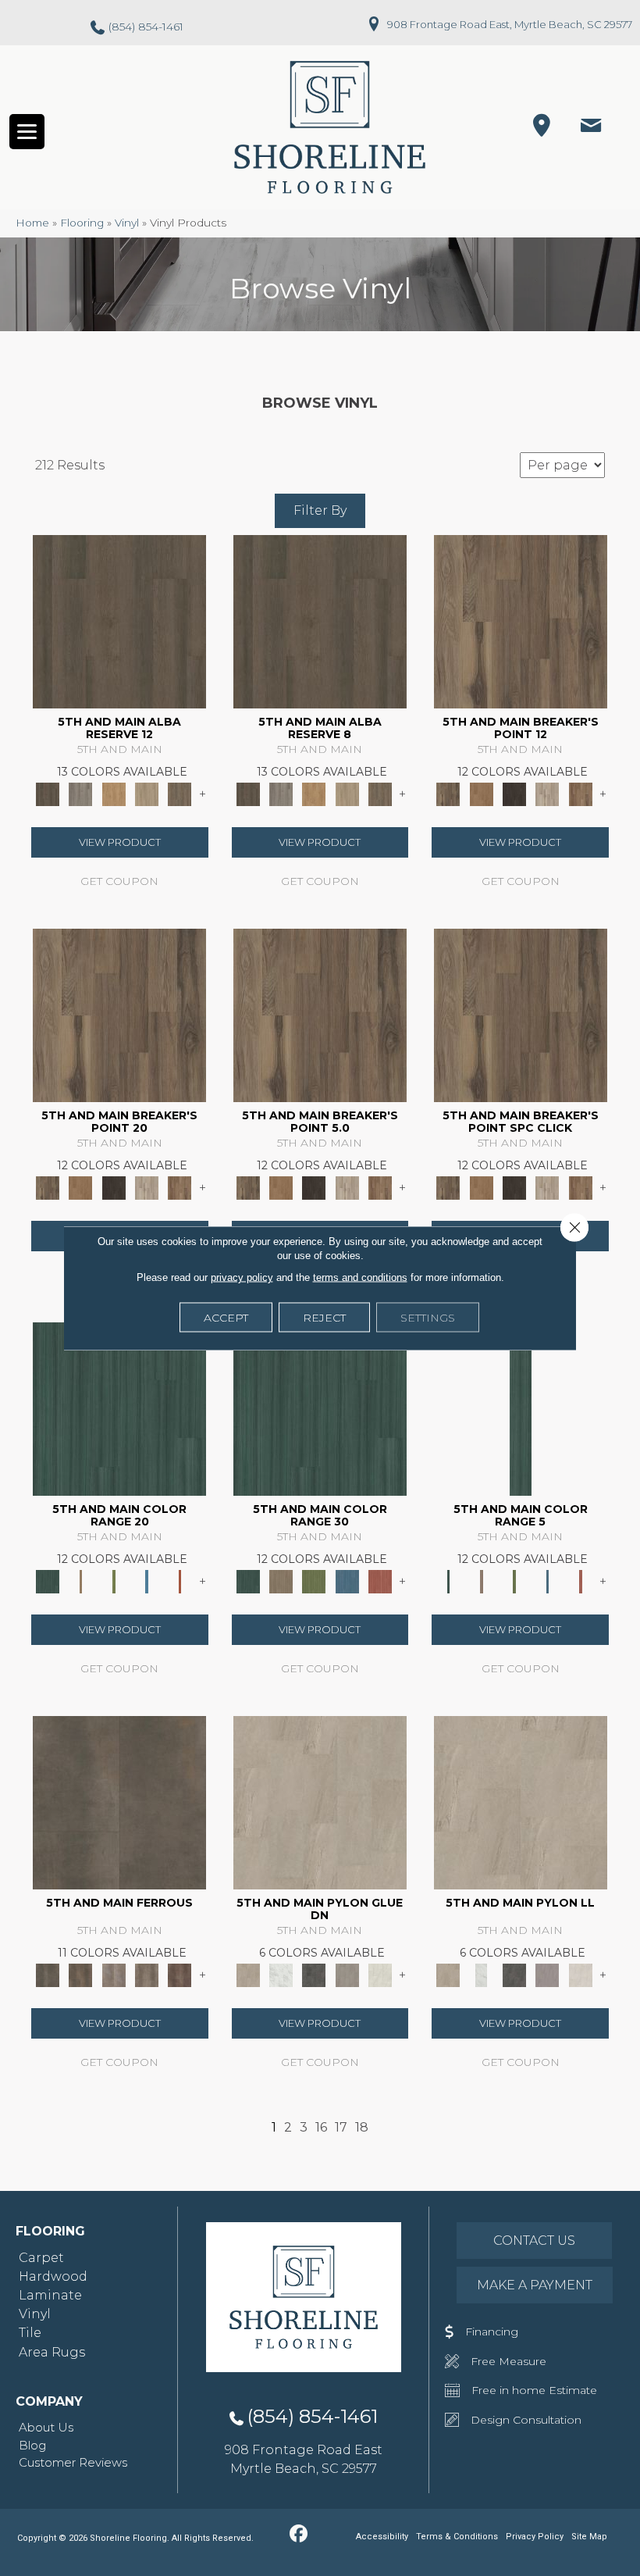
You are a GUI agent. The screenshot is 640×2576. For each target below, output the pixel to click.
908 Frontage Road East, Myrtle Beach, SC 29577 (510, 24)
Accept (226, 1318)
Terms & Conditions (457, 2537)
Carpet (41, 2258)
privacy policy (242, 1277)
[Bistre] (80, 1580)
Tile (30, 2333)
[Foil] (80, 1974)
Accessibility (382, 2537)
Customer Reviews (73, 2462)
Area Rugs (52, 2352)
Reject (324, 1318)
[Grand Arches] (482, 793)
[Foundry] (114, 1974)
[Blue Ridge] (80, 793)
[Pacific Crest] (581, 793)
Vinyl (127, 223)
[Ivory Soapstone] (380, 1974)
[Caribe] (147, 1580)
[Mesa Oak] (147, 793)
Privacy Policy (535, 2537)
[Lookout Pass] (547, 793)
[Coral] (180, 1580)
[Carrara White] (281, 1974)
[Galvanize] (147, 1974)
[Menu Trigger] (27, 132)
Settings (428, 1318)
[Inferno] (180, 1974)
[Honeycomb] (114, 793)
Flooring (82, 223)
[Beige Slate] (320, 1801)
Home (32, 223)
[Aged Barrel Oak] (119, 620)
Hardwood (53, 2276)
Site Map (589, 2537)
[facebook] (299, 2535)
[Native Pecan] (180, 793)
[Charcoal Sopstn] (314, 1974)
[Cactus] (114, 1580)
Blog (32, 2445)
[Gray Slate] (347, 1974)
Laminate (50, 2295)
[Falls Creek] (521, 620)
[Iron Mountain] (514, 793)
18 (362, 2127)
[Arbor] (119, 1408)
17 (341, 2127)
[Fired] (119, 1801)
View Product (120, 842)
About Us (46, 2427)
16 (321, 2127)
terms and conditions (360, 1277)
